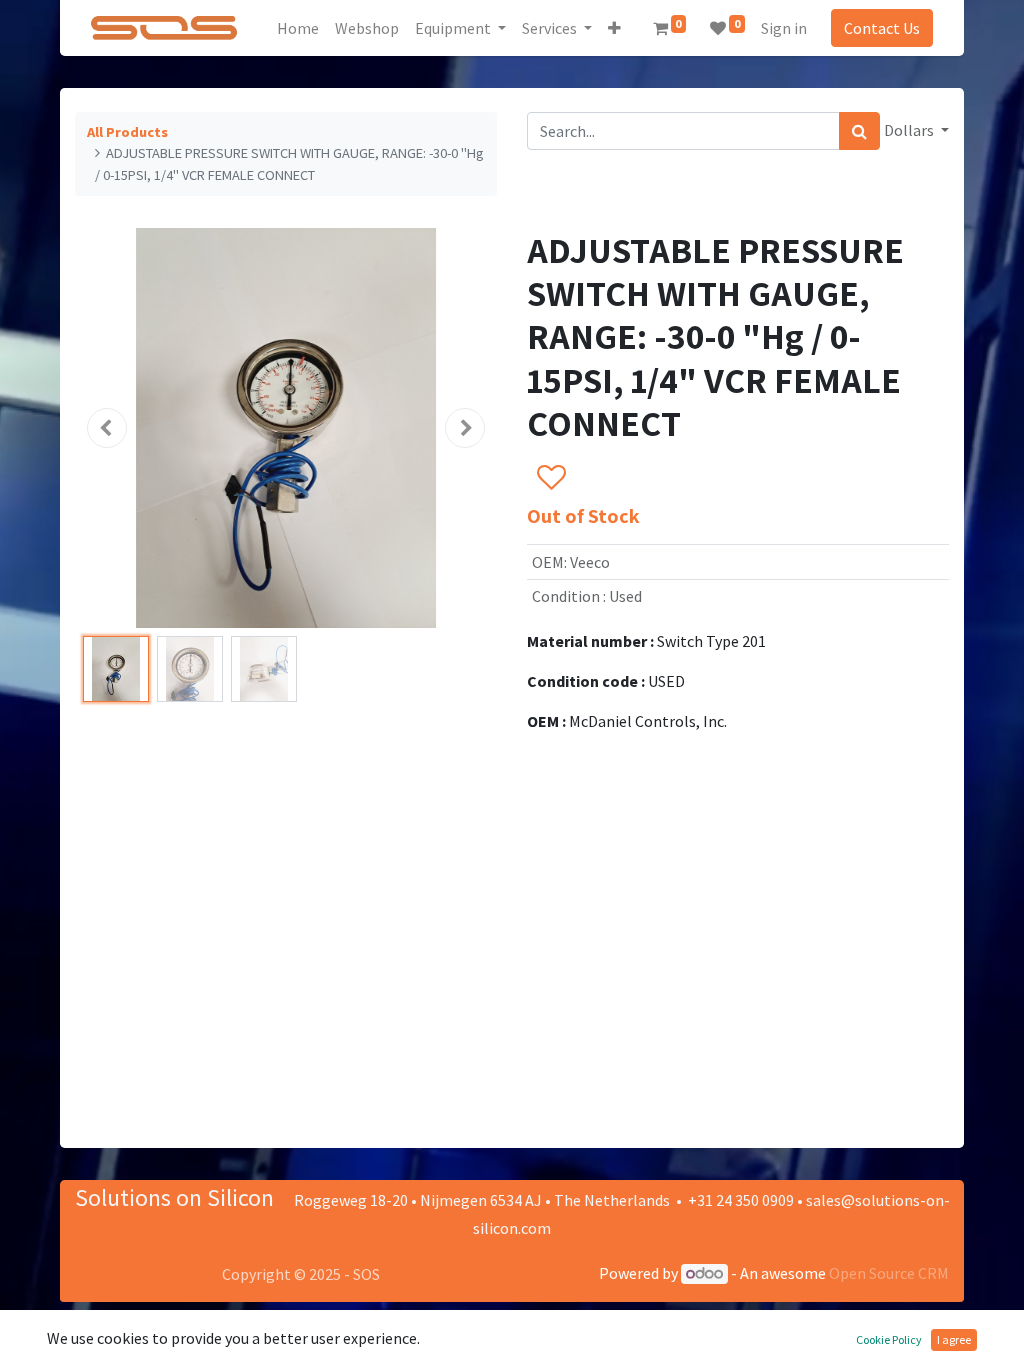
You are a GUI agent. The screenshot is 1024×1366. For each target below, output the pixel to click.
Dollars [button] (910, 130)
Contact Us (882, 28)
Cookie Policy (889, 1339)
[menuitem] (298, 28)
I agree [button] (954, 1339)
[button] (614, 28)
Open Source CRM (889, 1273)
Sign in (784, 28)
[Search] (859, 131)
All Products (127, 132)
